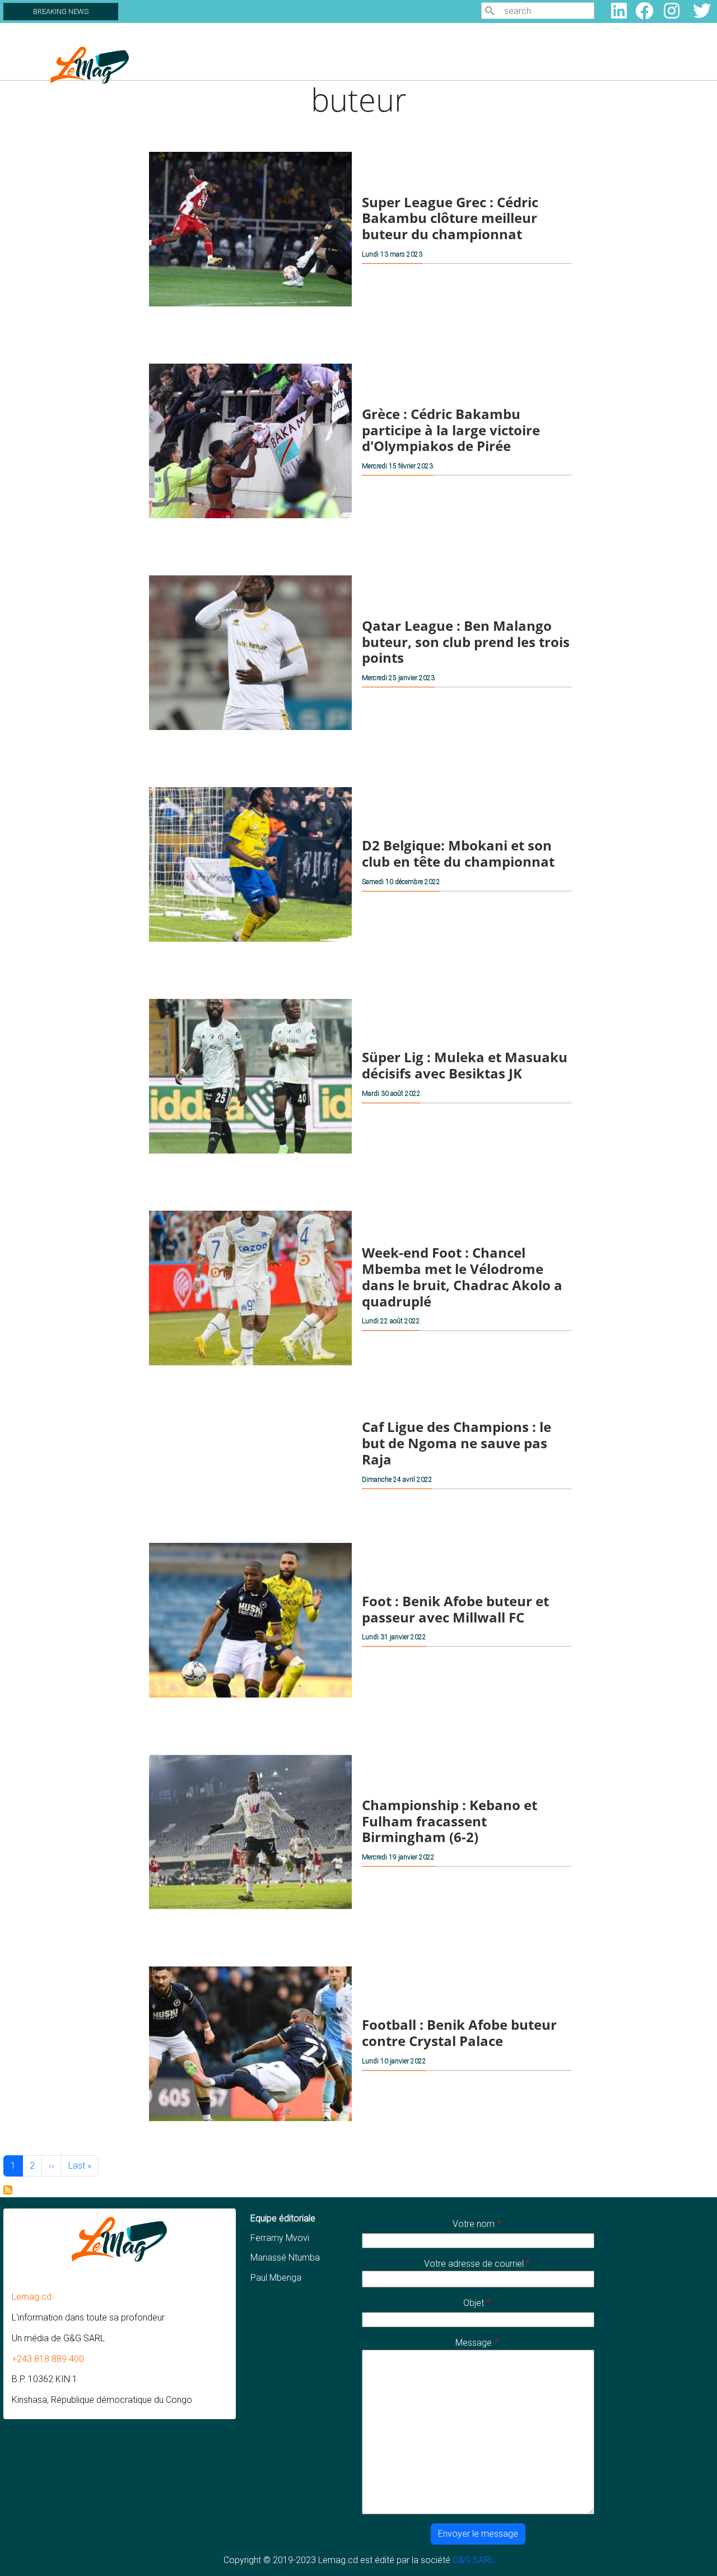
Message (474, 2343)
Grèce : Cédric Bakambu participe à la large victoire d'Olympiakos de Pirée (451, 430)
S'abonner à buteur (8, 2190)
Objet (474, 2303)
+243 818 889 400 (48, 2359)
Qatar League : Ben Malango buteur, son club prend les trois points (466, 642)
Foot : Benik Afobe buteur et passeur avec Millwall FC (455, 1609)
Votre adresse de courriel (474, 2264)
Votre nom (474, 2224)
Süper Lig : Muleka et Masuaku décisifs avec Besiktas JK (465, 1065)
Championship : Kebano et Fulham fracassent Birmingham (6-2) (450, 1821)
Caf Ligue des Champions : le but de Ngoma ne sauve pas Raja (457, 1443)
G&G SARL (473, 2560)
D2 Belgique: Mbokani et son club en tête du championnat (458, 853)
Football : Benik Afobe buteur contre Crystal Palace (459, 2033)
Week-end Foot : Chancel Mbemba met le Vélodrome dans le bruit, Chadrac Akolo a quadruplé (462, 1277)
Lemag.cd (32, 2297)
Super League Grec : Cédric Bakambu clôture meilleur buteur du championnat (450, 218)
